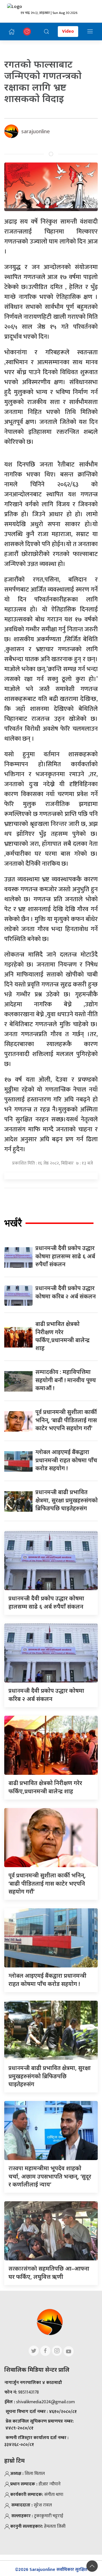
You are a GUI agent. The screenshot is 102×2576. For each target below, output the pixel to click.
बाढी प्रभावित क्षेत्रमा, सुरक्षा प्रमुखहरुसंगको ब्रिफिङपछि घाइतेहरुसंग (67, 1500)
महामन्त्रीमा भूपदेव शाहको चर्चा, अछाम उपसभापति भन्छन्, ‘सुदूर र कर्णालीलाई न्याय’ (50, 2176)
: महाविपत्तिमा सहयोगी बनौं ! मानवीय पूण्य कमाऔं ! (66, 1380)
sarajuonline (36, 131)
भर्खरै (13, 1223)
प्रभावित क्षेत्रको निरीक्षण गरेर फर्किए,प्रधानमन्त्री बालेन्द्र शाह (62, 1336)
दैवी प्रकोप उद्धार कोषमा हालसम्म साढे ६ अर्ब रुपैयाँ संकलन (65, 1256)
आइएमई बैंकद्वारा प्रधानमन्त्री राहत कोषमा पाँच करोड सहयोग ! (66, 1460)
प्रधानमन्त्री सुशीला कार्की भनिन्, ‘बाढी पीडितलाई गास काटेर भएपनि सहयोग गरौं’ (66, 1420)
